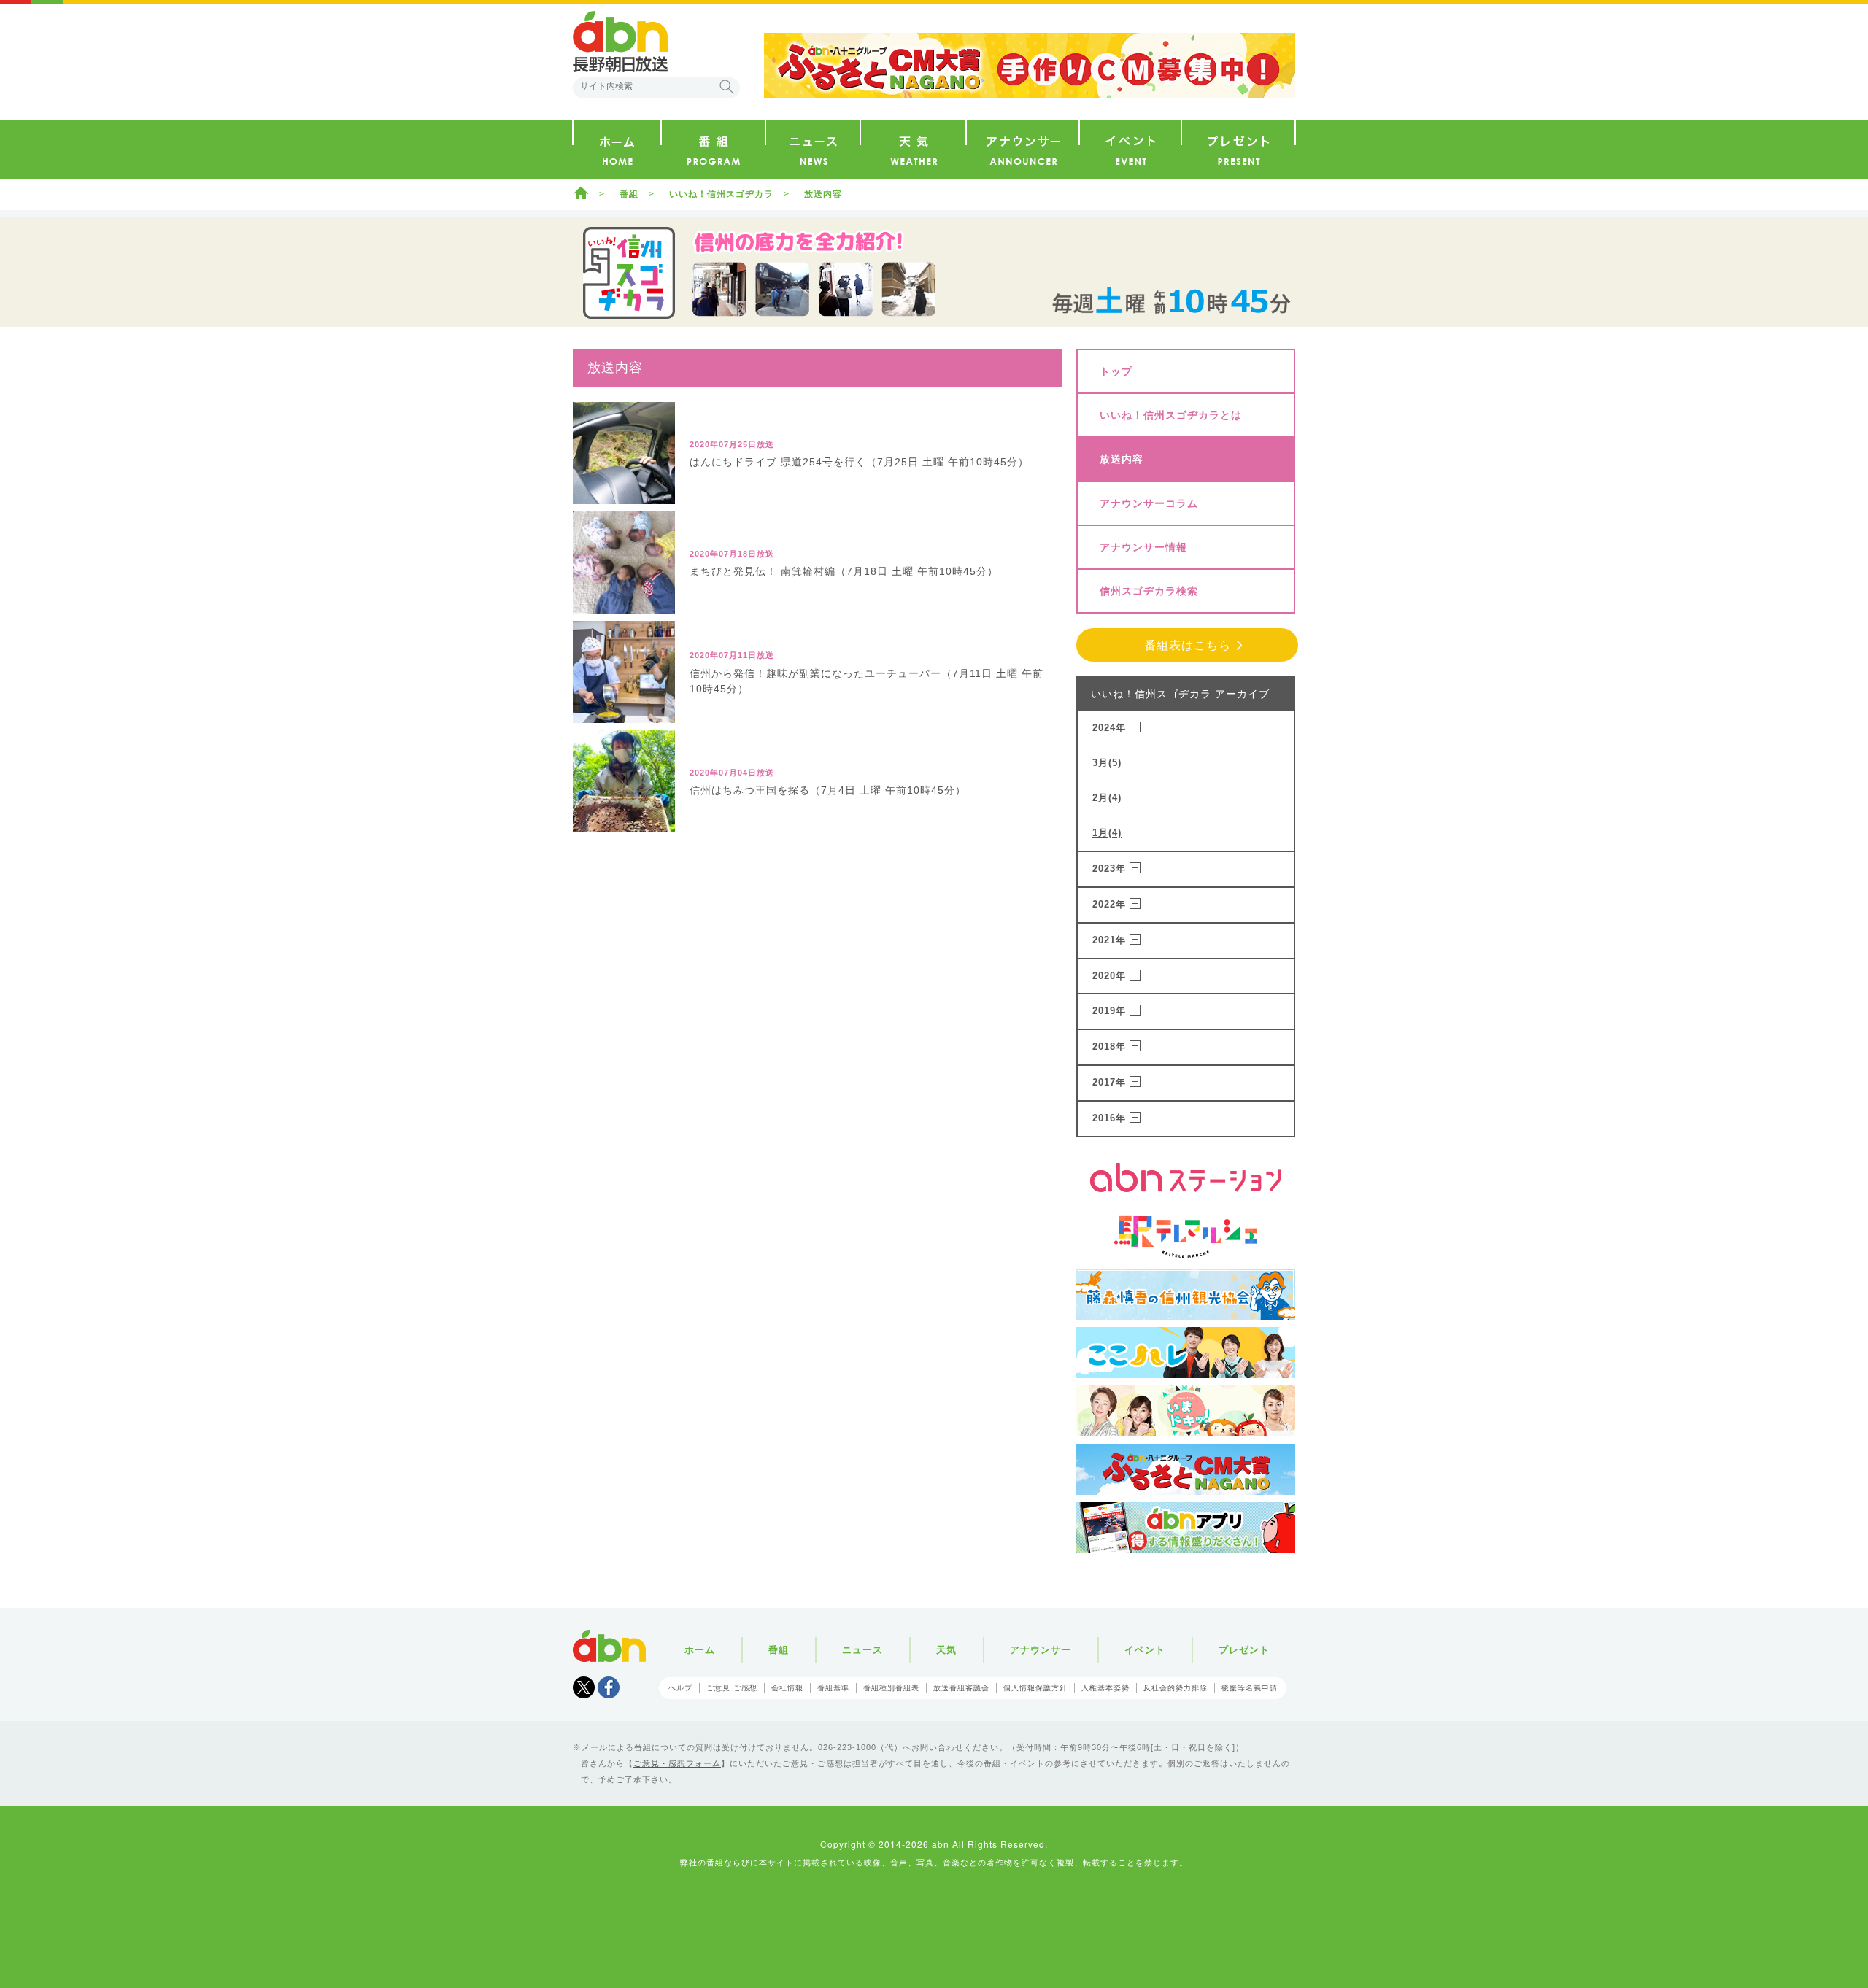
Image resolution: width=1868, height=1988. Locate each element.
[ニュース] (813, 150)
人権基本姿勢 (1105, 1688)
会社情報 (787, 1688)
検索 (727, 87)
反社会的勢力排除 (1176, 1688)
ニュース (862, 1650)
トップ (1116, 371)
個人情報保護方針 (1035, 1688)
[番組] (713, 150)
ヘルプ (680, 1688)
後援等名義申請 (1250, 1688)
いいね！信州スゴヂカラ (721, 194)
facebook (609, 1687)
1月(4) (1107, 833)
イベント (1145, 1650)
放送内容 (1122, 459)
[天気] (913, 150)
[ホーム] (617, 150)
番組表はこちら (1188, 645)
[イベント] (1130, 150)
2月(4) (1107, 798)
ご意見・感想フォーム (677, 1763)
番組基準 (833, 1688)
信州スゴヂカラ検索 (1149, 591)
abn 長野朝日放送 (620, 42)
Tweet (584, 1687)
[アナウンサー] (1023, 150)
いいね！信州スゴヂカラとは (1171, 415)
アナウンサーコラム (1149, 503)
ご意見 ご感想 (732, 1688)
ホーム (581, 193)
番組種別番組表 (891, 1688)
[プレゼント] (1238, 150)
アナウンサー (1041, 1650)
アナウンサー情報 (1143, 547)
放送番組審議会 (961, 1688)
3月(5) (1107, 763)
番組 (629, 194)
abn (609, 1646)
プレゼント (1244, 1650)
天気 (946, 1650)
